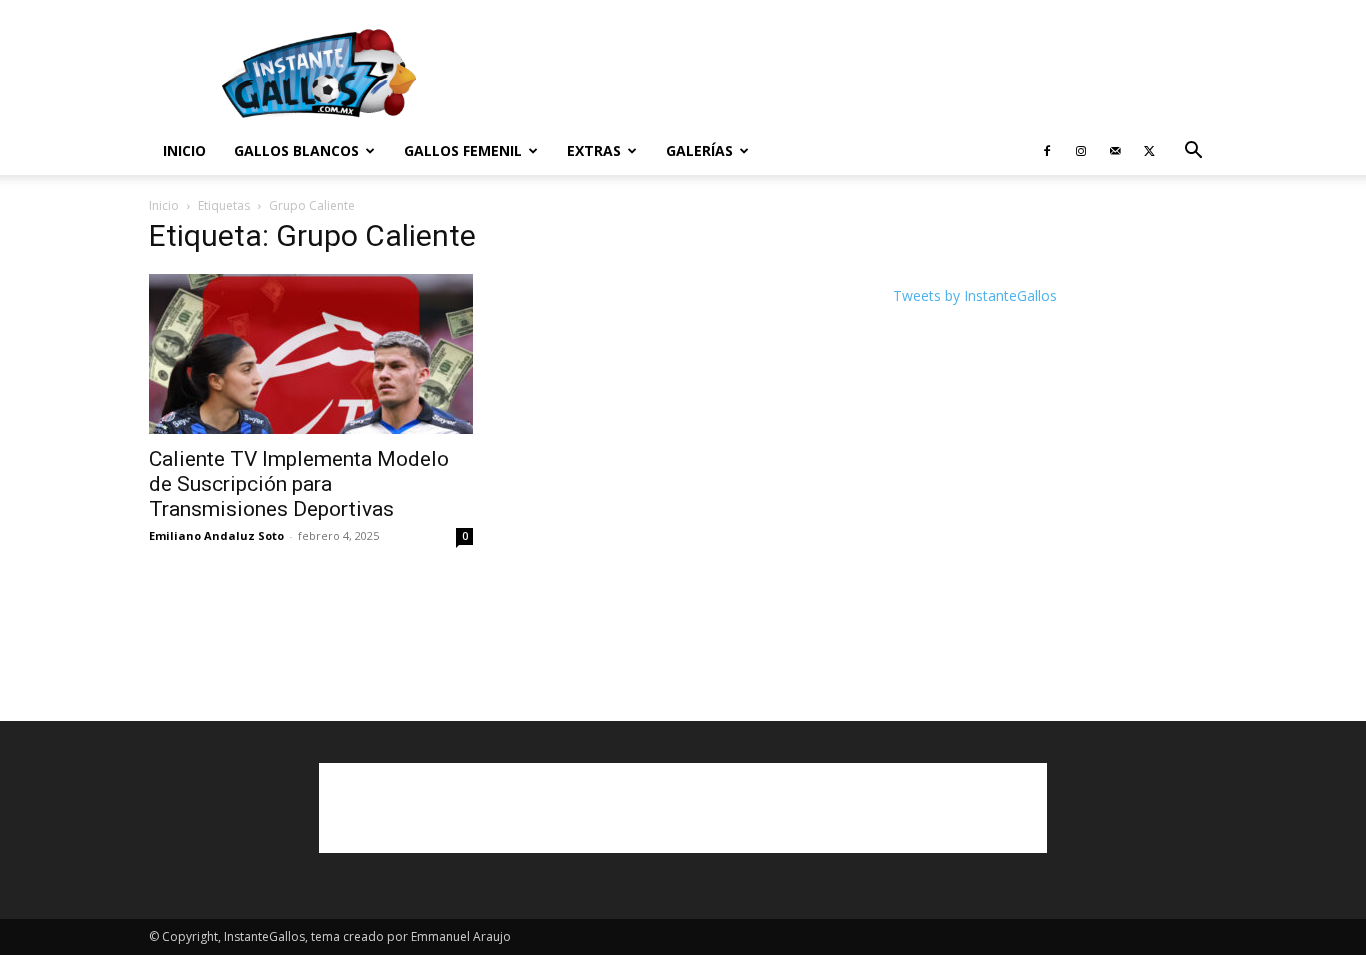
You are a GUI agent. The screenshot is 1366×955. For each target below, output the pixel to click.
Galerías (699, 150)
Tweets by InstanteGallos (975, 295)
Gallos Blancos (296, 150)
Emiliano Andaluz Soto (216, 535)
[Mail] (1115, 151)
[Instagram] (1081, 151)
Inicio (184, 150)
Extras (594, 150)
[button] (1193, 152)
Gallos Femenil (463, 150)
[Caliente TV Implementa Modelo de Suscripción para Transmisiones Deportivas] (311, 354)
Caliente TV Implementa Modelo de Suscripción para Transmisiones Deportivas (299, 484)
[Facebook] (1047, 151)
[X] (1149, 151)
